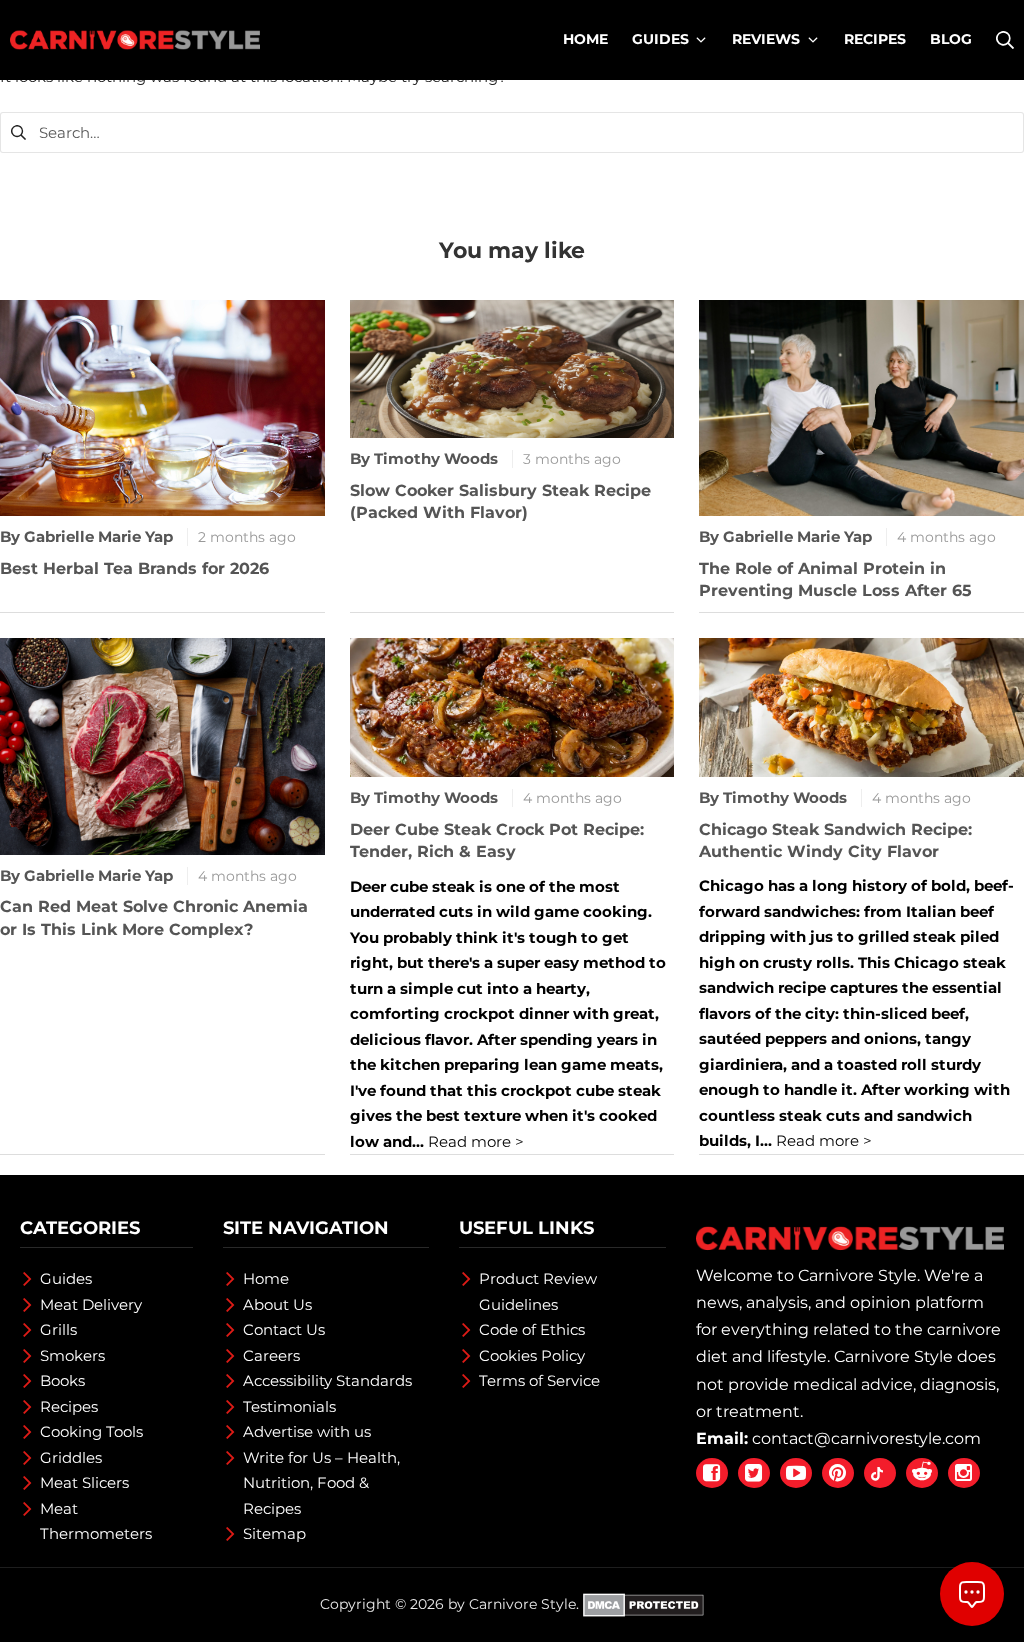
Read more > (474, 1141)
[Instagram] (964, 1473)
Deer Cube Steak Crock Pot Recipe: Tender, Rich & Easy (497, 840)
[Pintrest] (838, 1473)
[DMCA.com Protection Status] (643, 1604)
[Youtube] (796, 1473)
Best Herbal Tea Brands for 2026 (134, 568)
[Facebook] (712, 1473)
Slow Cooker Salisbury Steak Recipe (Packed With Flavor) (500, 501)
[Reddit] (922, 1473)
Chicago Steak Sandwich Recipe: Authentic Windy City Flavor (835, 840)
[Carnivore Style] (135, 40)
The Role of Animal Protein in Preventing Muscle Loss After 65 (835, 579)
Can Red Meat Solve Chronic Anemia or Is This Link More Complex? (154, 917)
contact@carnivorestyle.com (866, 1438)
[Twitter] (754, 1473)
